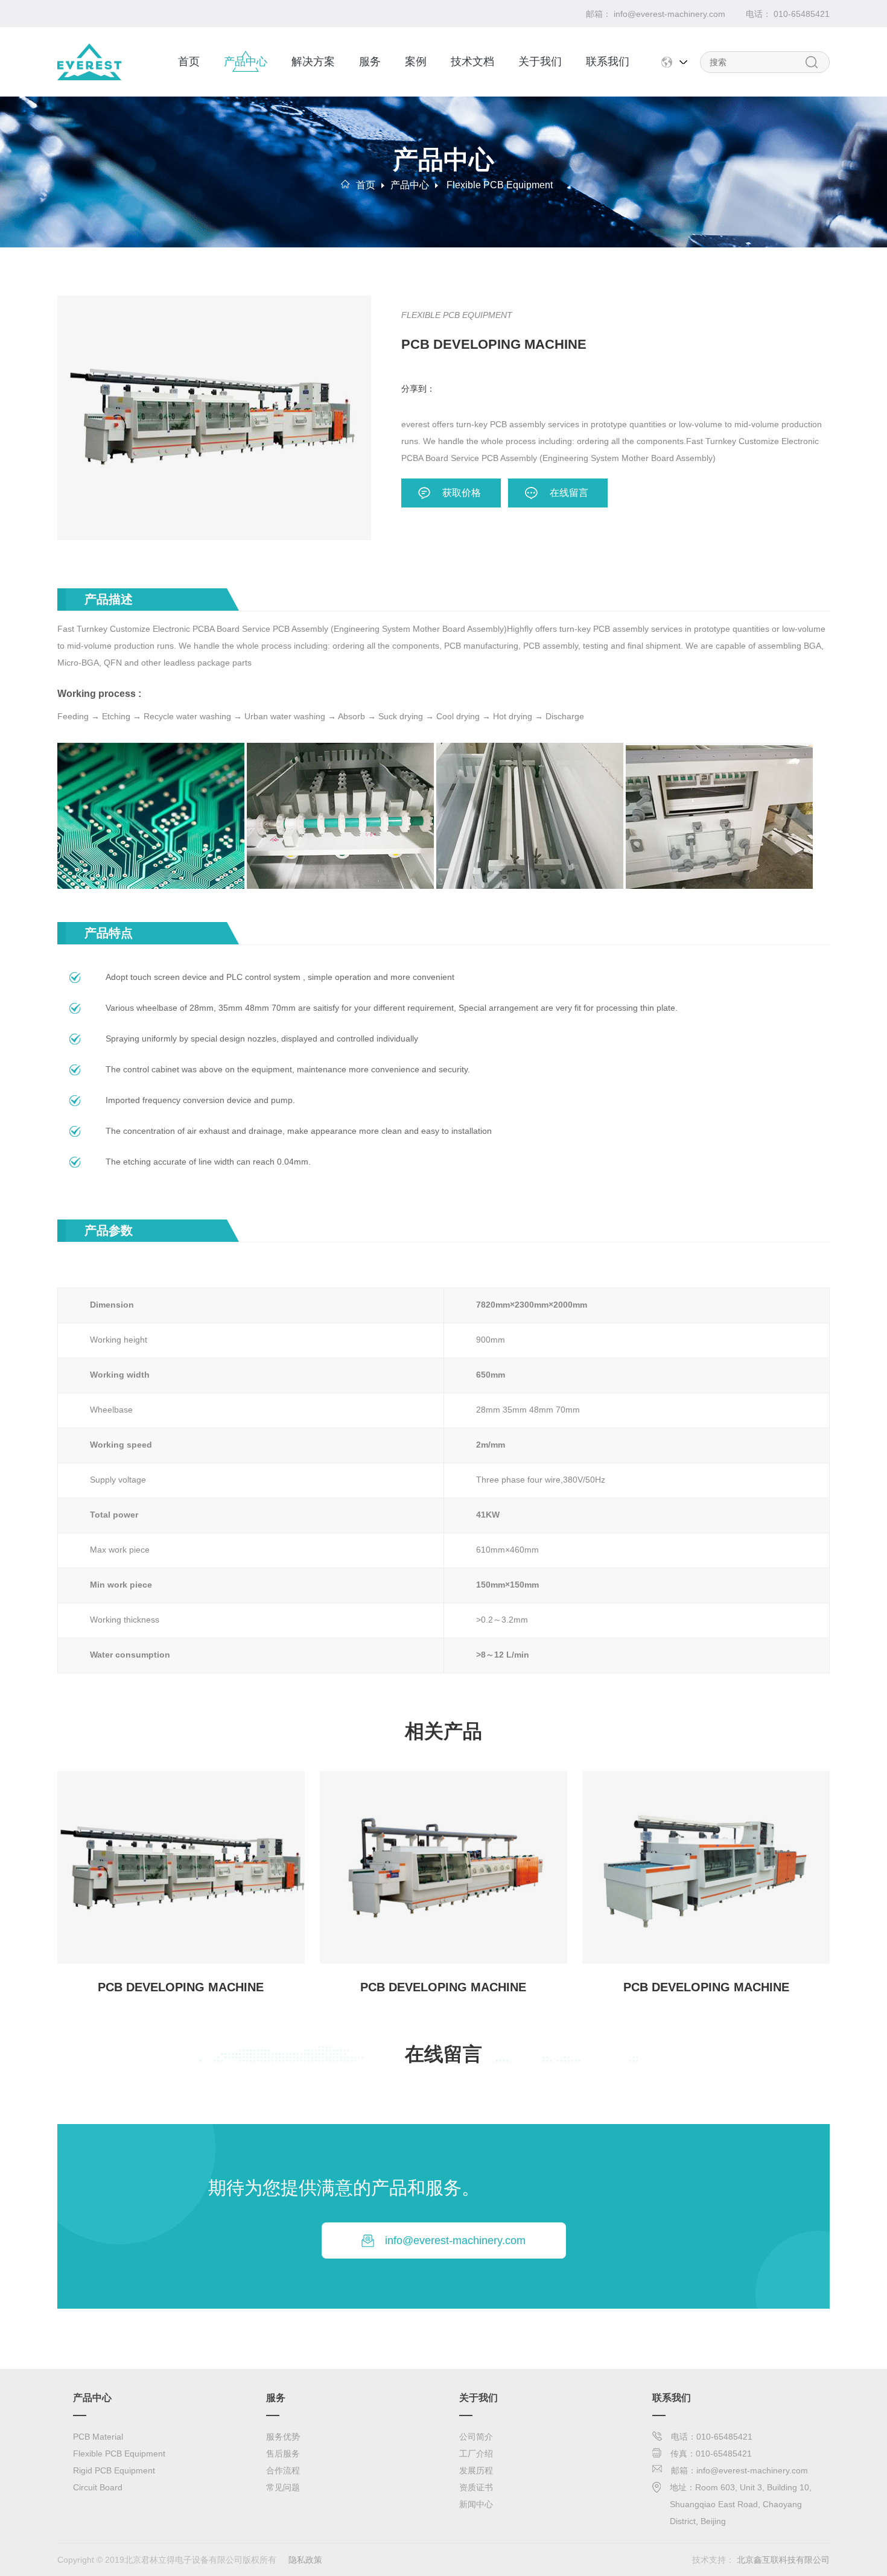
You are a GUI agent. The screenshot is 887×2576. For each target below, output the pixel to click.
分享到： (418, 389)
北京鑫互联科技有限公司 (783, 2560)
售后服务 (283, 2454)
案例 (416, 62)
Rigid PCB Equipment (114, 2470)
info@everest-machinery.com (455, 2240)
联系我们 (608, 62)
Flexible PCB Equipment (500, 185)
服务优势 (283, 2437)
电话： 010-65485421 (788, 14)
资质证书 (476, 2487)
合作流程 (283, 2470)
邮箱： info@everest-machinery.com (656, 14)
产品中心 (246, 62)
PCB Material (98, 2437)
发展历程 (476, 2470)
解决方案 (313, 62)
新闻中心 (476, 2504)
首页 (189, 62)
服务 (370, 62)
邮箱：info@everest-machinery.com (739, 2470)
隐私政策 (305, 2560)
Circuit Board (98, 2487)
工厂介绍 (476, 2454)
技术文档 (472, 62)
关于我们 (540, 62)
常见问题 (283, 2487)
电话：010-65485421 (712, 2437)
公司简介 (476, 2437)
